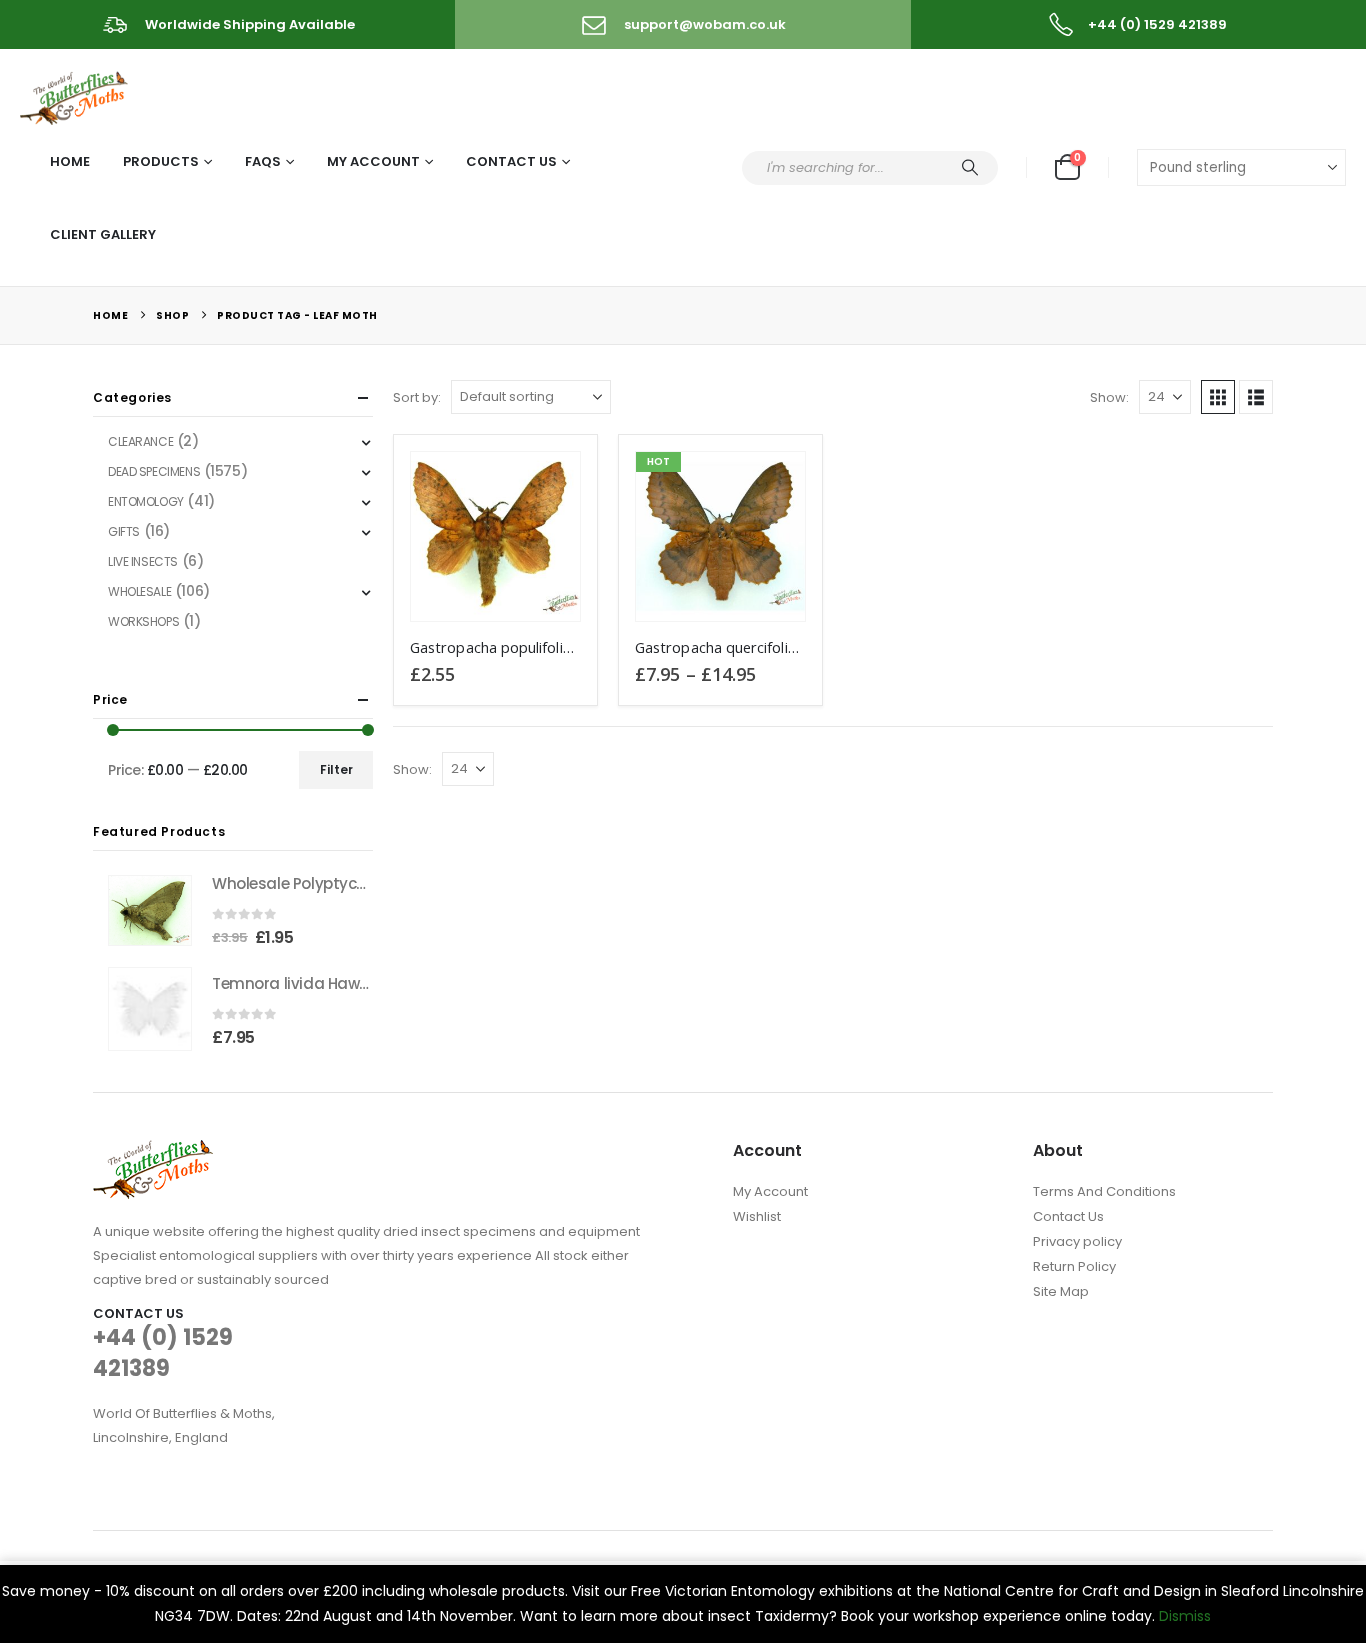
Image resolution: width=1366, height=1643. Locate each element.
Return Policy (1074, 1266)
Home (70, 161)
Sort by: (417, 397)
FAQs (263, 161)
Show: (1109, 397)
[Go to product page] (495, 536)
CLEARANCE (140, 441)
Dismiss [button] (1185, 1616)
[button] (1218, 397)
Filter (336, 769)
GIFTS (124, 531)
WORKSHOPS (143, 621)
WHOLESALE (139, 591)
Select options (547, 485)
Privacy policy (1077, 1241)
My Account (373, 161)
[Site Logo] (75, 94)
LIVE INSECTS (143, 561)
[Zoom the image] (153, 1151)
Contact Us (511, 161)
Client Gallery (103, 234)
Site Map (1061, 1291)
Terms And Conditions (1104, 1191)
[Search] (970, 168)
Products (161, 161)
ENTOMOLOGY (146, 501)
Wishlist (757, 1216)
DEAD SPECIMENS (154, 471)
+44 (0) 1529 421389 (163, 1353)
